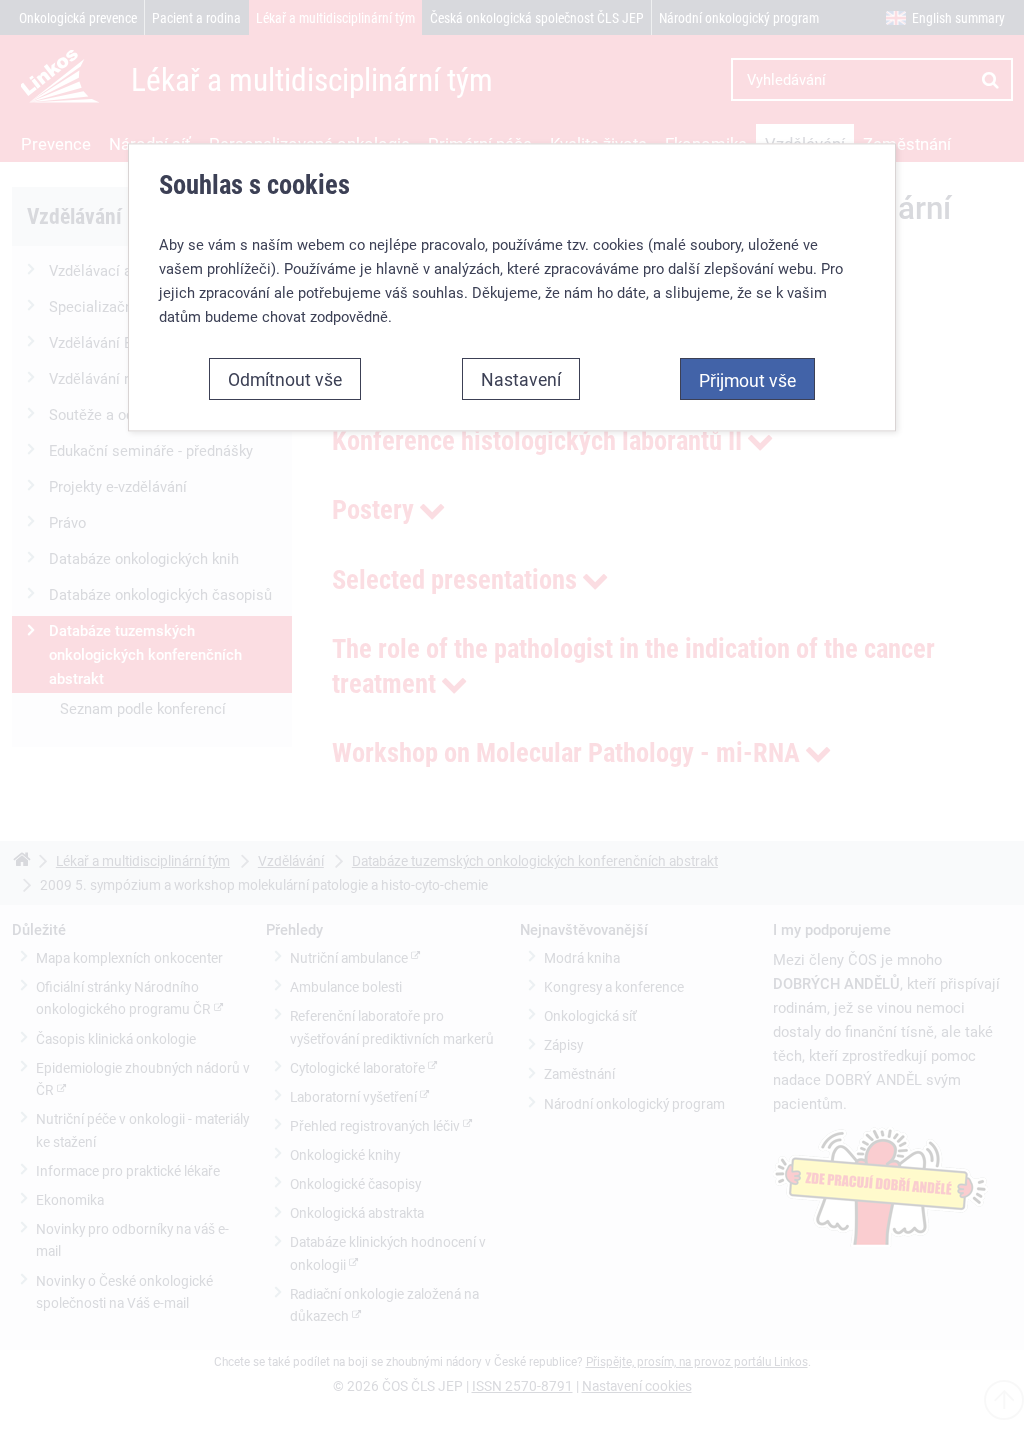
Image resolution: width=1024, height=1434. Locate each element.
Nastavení (521, 379)
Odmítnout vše (285, 379)
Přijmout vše (747, 380)
